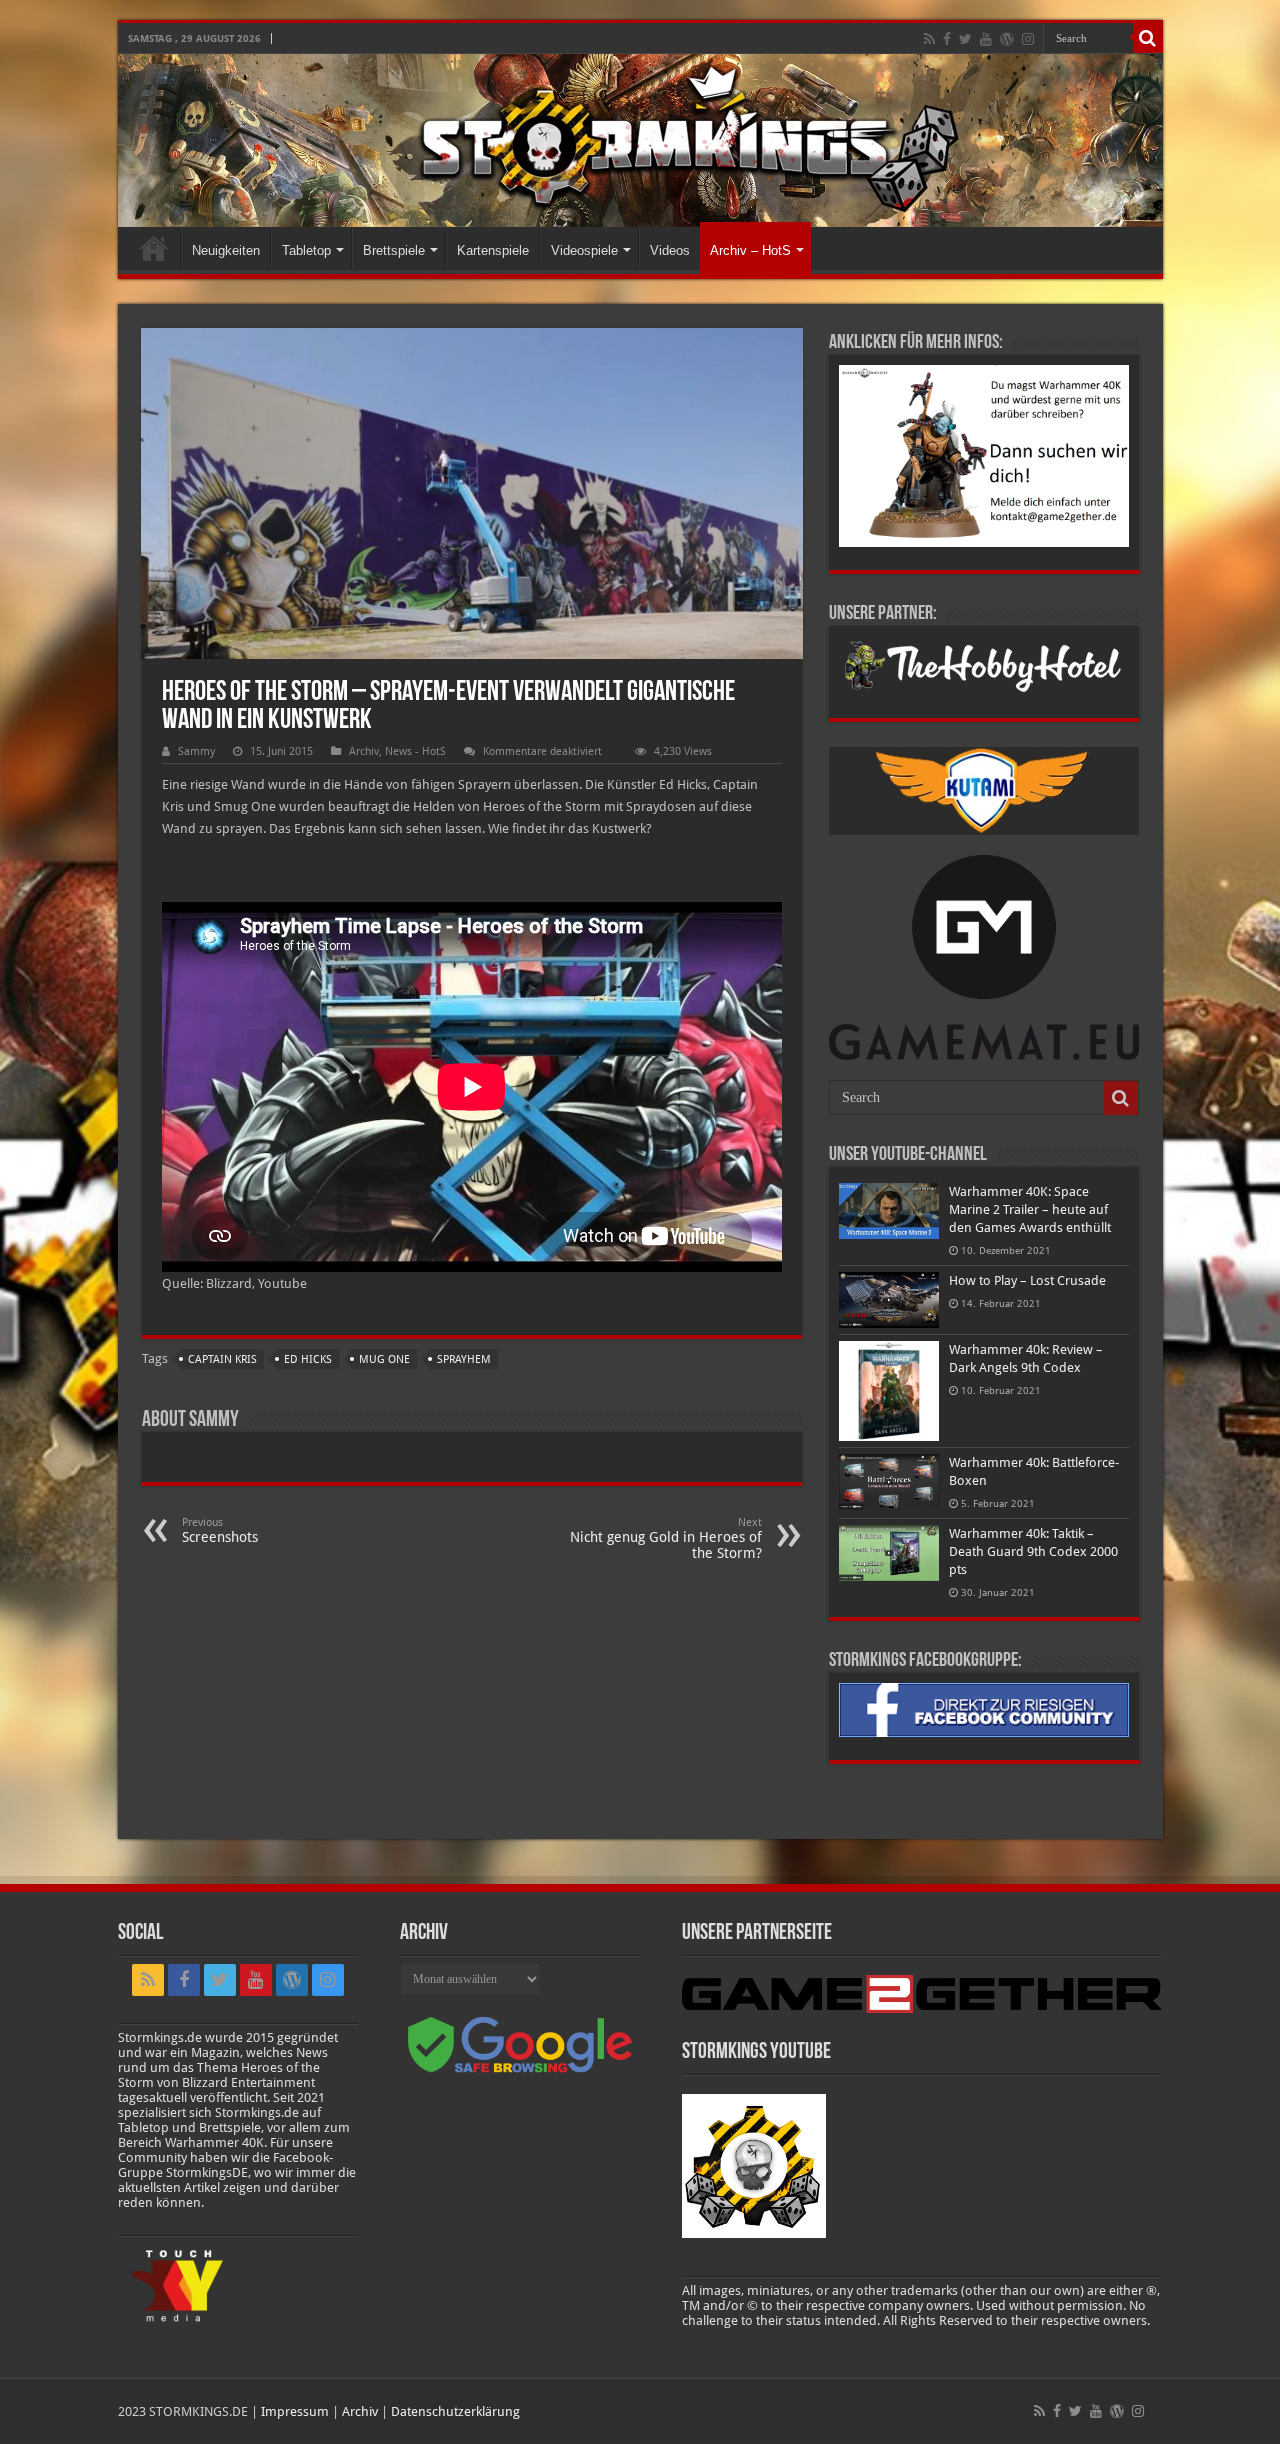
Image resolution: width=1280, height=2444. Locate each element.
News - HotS (415, 751)
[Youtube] (986, 39)
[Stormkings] (640, 140)
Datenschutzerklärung (455, 2411)
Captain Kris (222, 1359)
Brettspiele (394, 250)
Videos (670, 250)
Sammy (196, 751)
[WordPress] (1007, 39)
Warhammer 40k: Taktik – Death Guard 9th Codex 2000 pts (1033, 1551)
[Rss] (929, 39)
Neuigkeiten (226, 250)
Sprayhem (464, 1359)
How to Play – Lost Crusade (1027, 1280)
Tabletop (306, 250)
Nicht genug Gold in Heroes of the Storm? (666, 1538)
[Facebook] (947, 39)
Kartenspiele (493, 250)
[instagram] (1028, 39)
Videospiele (584, 250)
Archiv (364, 751)
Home (154, 248)
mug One (384, 1359)
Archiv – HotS (750, 250)
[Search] (1148, 38)
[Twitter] (965, 39)
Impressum (295, 2411)
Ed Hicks (308, 1359)
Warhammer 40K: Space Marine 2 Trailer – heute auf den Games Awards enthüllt (1030, 1209)
